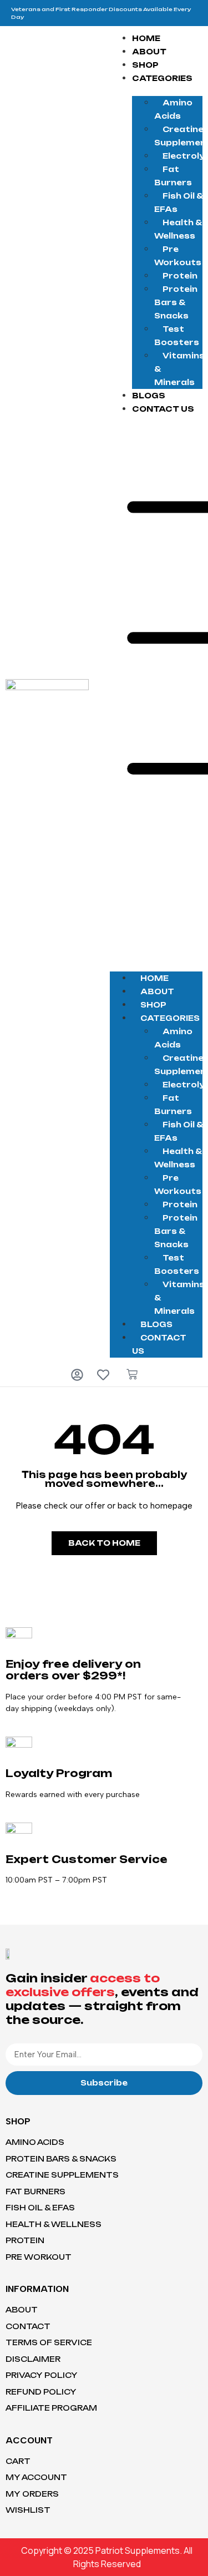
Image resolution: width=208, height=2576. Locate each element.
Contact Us (163, 409)
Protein (180, 276)
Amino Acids (173, 109)
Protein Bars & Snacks (176, 302)
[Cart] (132, 1374)
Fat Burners (173, 176)
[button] (156, 688)
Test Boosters (177, 336)
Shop (145, 65)
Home (146, 38)
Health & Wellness (178, 229)
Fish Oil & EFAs (178, 203)
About (149, 52)
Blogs (149, 396)
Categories (162, 78)
